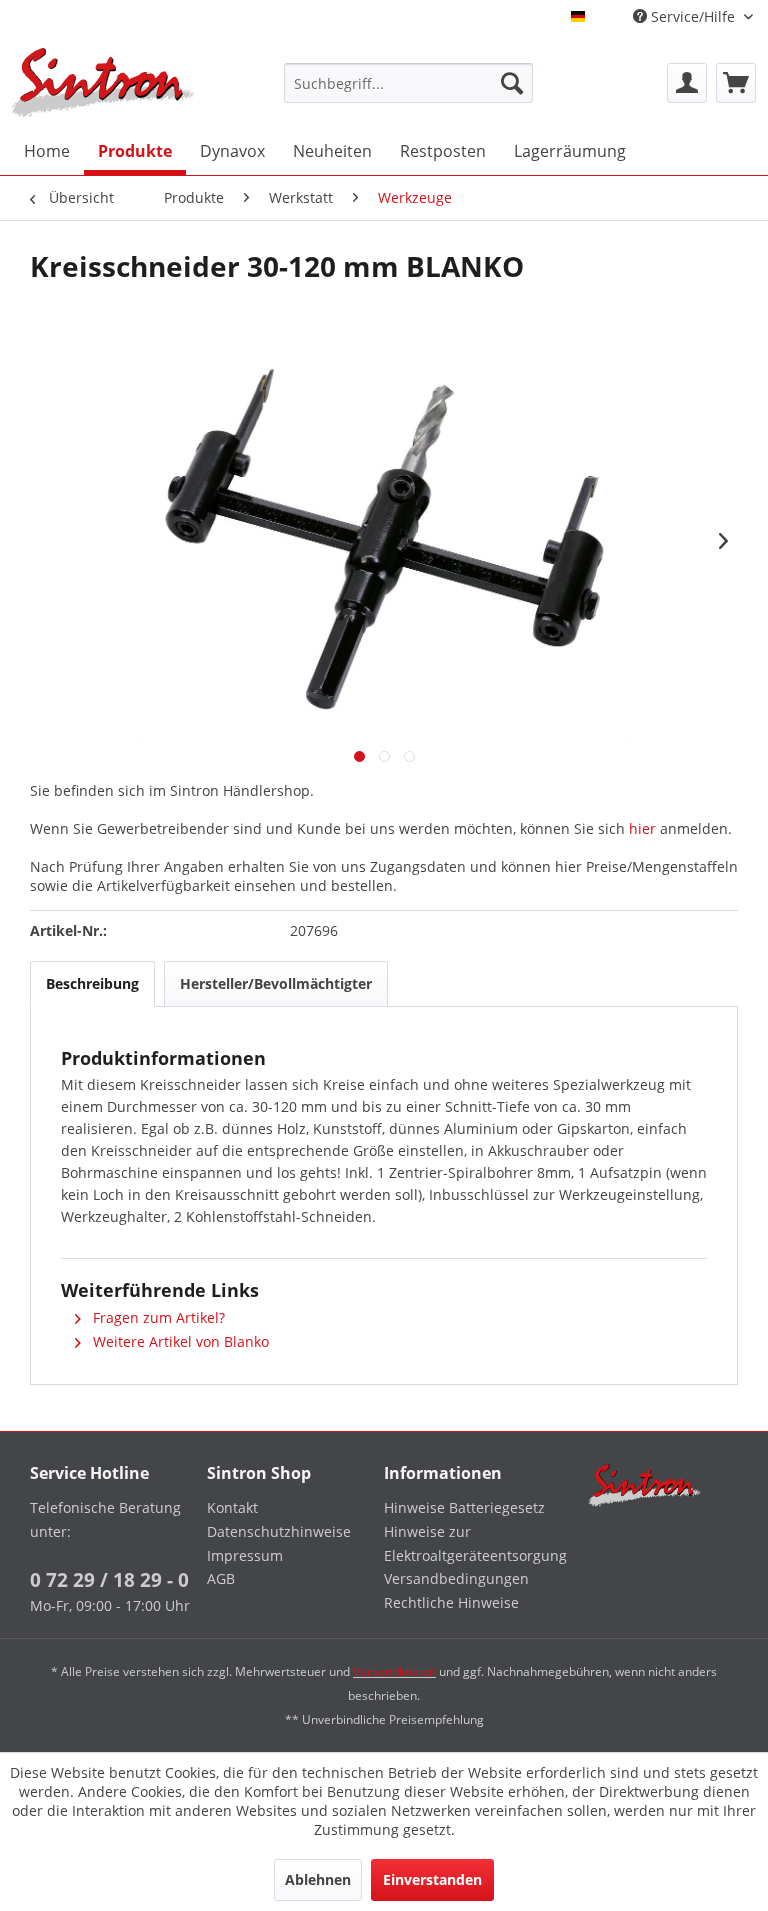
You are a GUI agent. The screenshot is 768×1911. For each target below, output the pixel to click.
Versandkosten (394, 1671)
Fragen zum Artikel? (157, 1317)
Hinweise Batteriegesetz (464, 1507)
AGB (221, 1578)
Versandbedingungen (456, 1578)
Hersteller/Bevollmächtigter (276, 983)
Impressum (245, 1555)
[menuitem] (409, 83)
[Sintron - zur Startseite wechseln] (103, 82)
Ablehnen (318, 1879)
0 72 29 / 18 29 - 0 (109, 1580)
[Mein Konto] (687, 83)
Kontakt (232, 1507)
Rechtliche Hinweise (451, 1602)
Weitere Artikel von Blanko (179, 1341)
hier (642, 828)
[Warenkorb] (736, 83)
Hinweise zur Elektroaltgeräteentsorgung (467, 1543)
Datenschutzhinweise (279, 1531)
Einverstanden (432, 1879)
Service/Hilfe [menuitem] (693, 16)
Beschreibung (92, 983)
